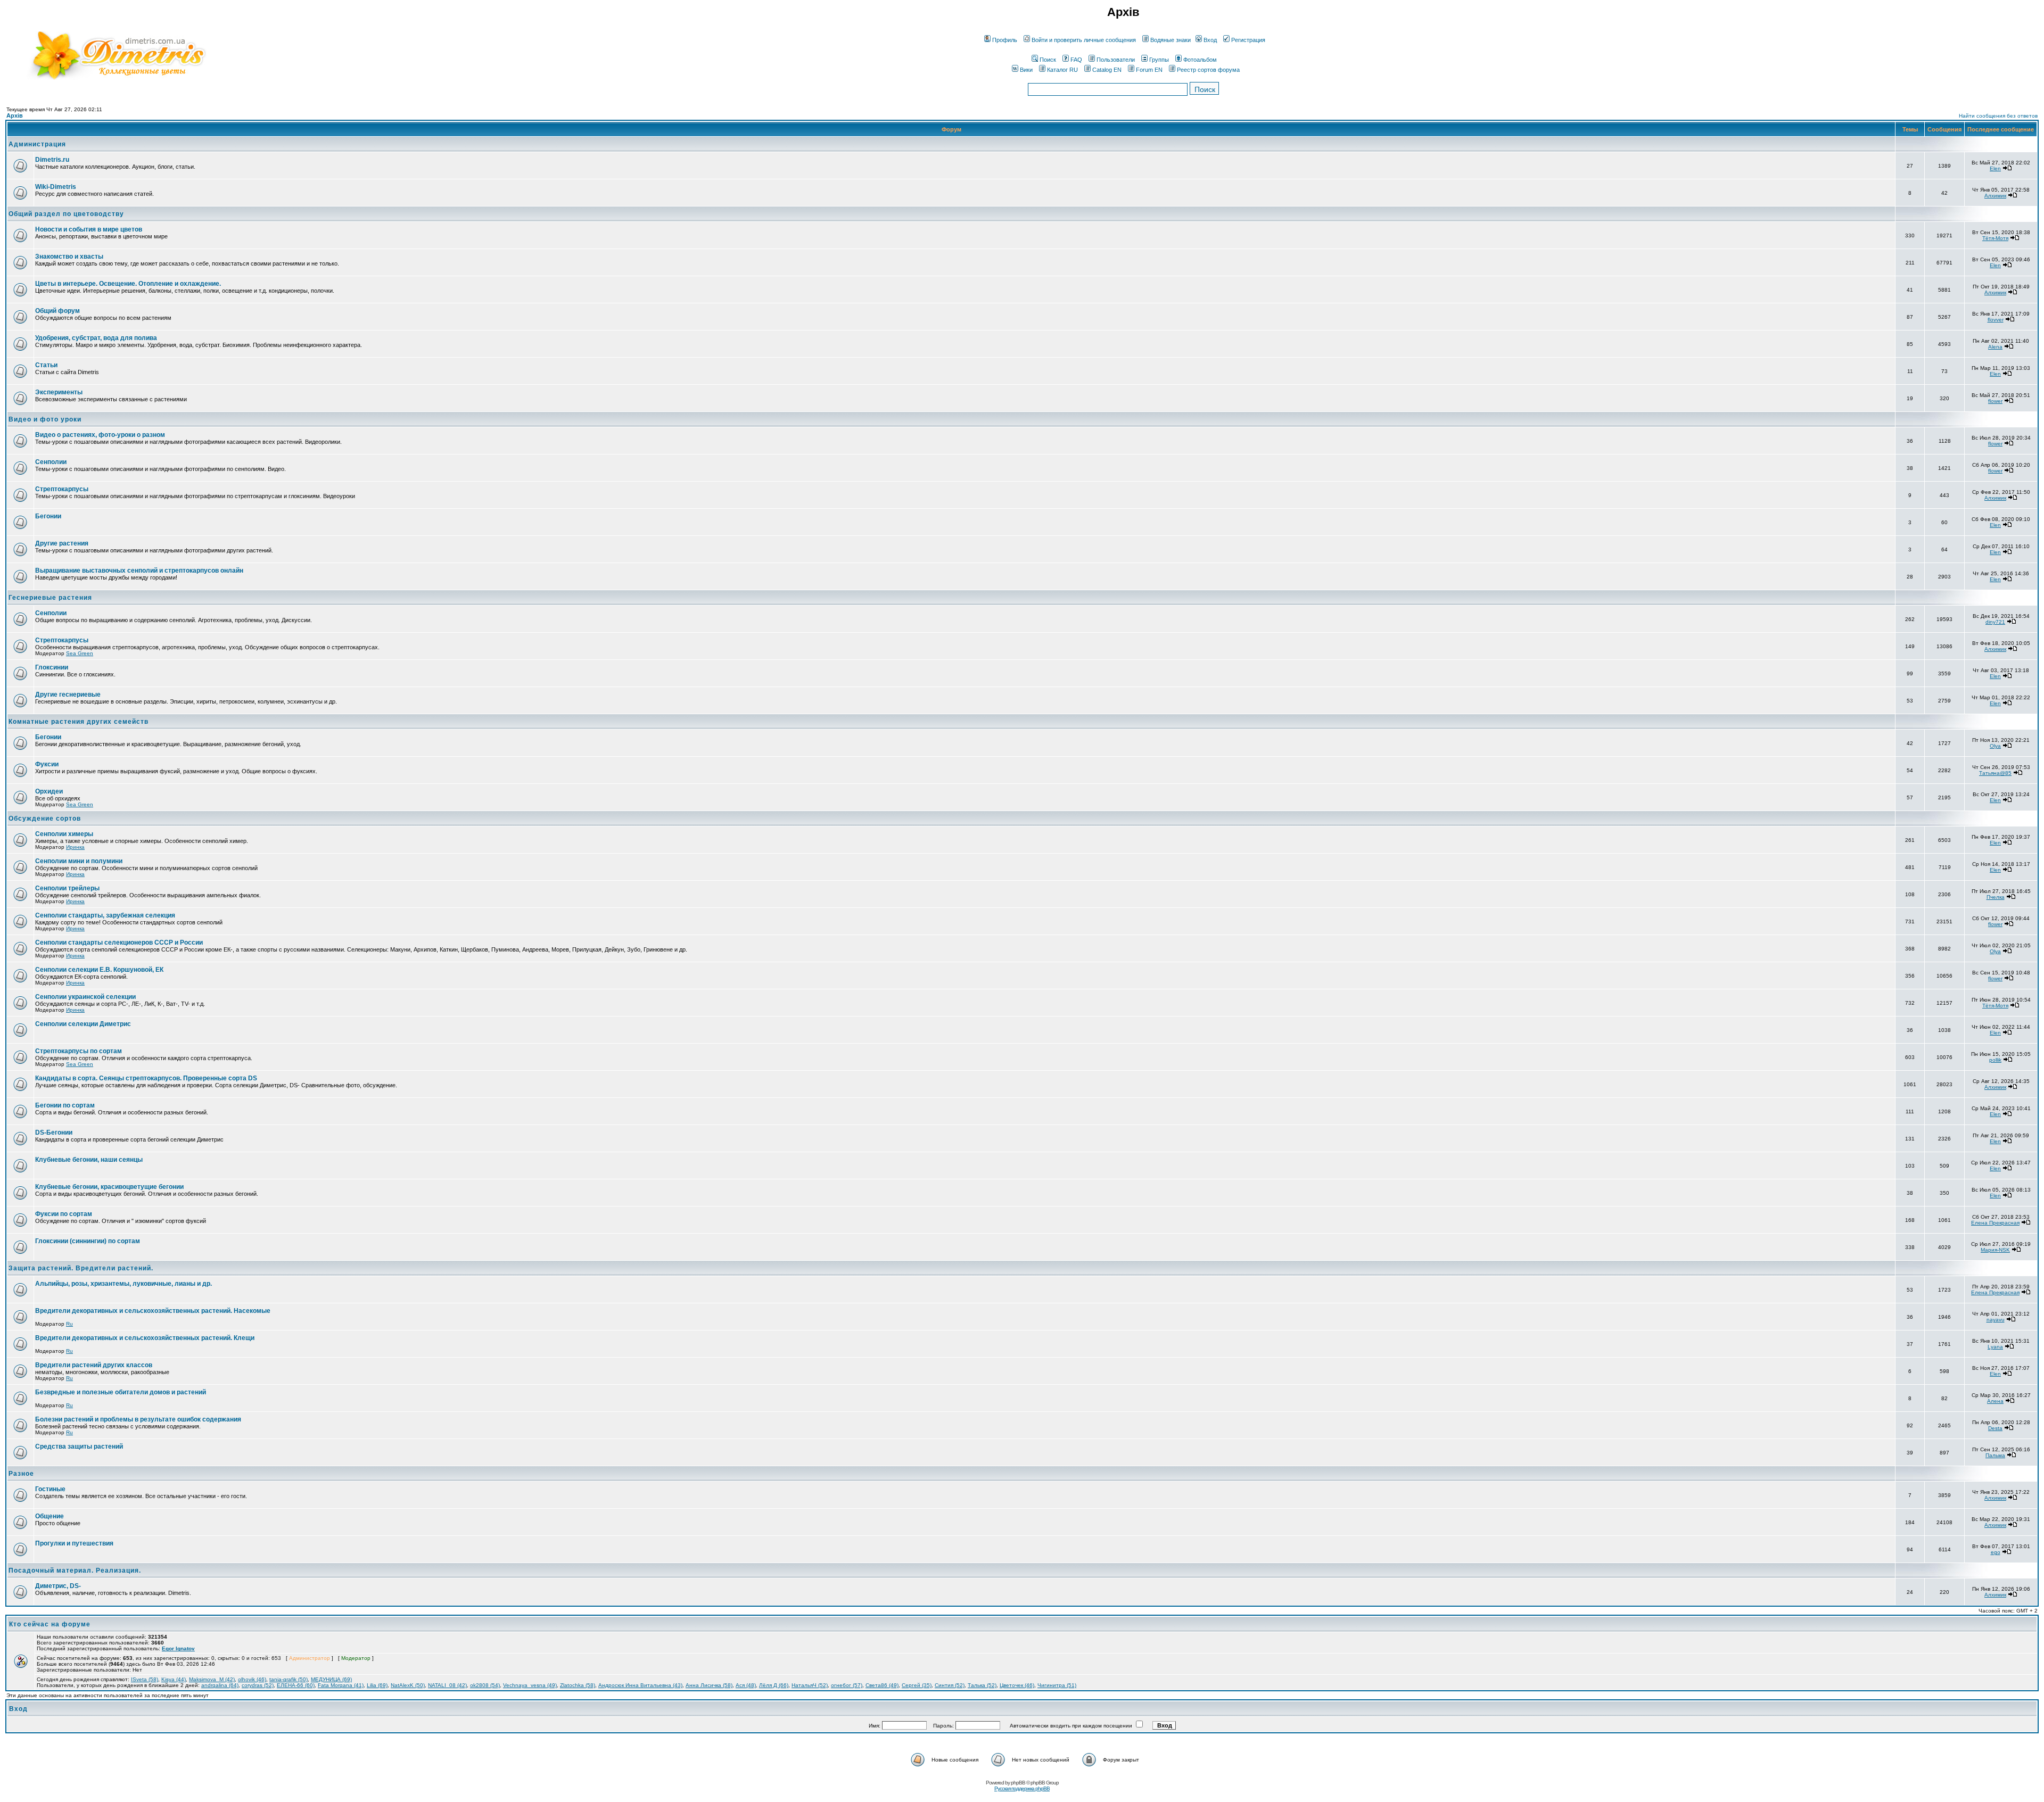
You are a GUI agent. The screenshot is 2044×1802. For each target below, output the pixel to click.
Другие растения (62, 543)
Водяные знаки (1171, 40)
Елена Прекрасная (1995, 1223)
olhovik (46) (252, 1679)
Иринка (75, 847)
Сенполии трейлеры (67, 888)
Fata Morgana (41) (341, 1685)
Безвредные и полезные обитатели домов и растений (121, 1392)
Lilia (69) (377, 1685)
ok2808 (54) (485, 1685)
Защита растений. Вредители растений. (81, 1268)
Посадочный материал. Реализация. (75, 1570)
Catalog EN (1107, 70)
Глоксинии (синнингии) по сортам (88, 1241)
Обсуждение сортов (45, 819)
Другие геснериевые (68, 695)
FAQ (1076, 60)
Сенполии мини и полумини (79, 861)
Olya (1995, 746)
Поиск (1048, 60)
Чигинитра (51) (1057, 1685)
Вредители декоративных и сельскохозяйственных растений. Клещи (145, 1338)
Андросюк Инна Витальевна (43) (640, 1685)
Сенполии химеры (64, 834)
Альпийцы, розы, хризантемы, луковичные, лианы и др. (123, 1284)
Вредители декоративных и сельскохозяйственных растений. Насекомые (153, 1311)
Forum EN (1149, 70)
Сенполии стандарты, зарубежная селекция (105, 915)
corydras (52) (258, 1685)
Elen (1995, 168)
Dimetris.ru (52, 160)
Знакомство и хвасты (69, 257)
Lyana (1995, 1347)
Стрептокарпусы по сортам (79, 1051)
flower (1995, 401)
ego (1996, 1552)
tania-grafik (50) (289, 1679)
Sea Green (80, 653)
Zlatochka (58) (578, 1685)
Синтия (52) (950, 1685)
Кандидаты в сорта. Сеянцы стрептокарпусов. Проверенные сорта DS (146, 1078)
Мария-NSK (1995, 1250)
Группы (1159, 60)
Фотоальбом (1200, 60)
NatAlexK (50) (408, 1685)
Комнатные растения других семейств (79, 722)
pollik (1995, 1060)
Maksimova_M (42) (212, 1679)
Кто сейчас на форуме (50, 1624)
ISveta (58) (145, 1679)
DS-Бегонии (54, 1133)
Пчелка (1996, 897)
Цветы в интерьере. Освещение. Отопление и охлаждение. (128, 284)
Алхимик (1995, 196)
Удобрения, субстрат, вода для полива (96, 338)
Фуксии (47, 764)
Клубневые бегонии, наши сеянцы (89, 1160)
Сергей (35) (917, 1685)
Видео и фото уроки (45, 419)
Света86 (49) (882, 1685)
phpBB (1018, 1783)
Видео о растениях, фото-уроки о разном (100, 435)
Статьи (46, 365)
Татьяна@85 (1995, 773)
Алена (1995, 1401)
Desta (1995, 1428)
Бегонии (48, 516)
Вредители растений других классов (94, 1365)
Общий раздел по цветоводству (66, 214)
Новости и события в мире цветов (89, 229)
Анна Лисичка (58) (709, 1685)
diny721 (1995, 622)
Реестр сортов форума (1208, 70)
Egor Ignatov (178, 1648)
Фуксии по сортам (64, 1214)
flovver (1996, 320)
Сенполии (51, 462)
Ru (69, 1324)
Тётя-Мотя (1995, 238)
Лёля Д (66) (774, 1685)
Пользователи (1116, 60)
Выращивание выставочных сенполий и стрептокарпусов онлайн (139, 571)
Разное (21, 1474)
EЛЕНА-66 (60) (296, 1685)
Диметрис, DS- (58, 1586)
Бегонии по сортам (65, 1105)
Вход (1210, 40)
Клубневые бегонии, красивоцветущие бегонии (109, 1187)
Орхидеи (49, 791)
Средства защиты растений (79, 1446)
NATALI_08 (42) (447, 1685)
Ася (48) (746, 1685)
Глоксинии (52, 667)
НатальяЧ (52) (810, 1685)
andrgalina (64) (220, 1685)
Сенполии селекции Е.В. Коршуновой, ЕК (99, 970)
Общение (50, 1516)
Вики (1026, 70)
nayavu (1996, 1320)
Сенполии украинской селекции (85, 997)
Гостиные (50, 1489)
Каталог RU (1062, 70)
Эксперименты (59, 392)
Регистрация (1248, 40)
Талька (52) (982, 1685)
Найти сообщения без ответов (1998, 116)
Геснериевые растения (50, 598)
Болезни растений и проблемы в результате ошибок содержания (138, 1419)
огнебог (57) (847, 1685)
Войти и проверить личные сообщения (1084, 40)
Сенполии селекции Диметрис (83, 1024)
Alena (1995, 347)
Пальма (1995, 1455)
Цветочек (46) (1017, 1685)
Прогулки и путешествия (74, 1543)
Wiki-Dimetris (56, 187)
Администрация (37, 144)
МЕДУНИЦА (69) (331, 1679)
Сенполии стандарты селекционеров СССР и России (119, 943)
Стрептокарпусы (62, 489)
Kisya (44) (174, 1679)
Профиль (1005, 40)
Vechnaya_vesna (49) (530, 1685)
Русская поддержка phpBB (1022, 1788)
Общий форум (57, 311)
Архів (15, 115)
